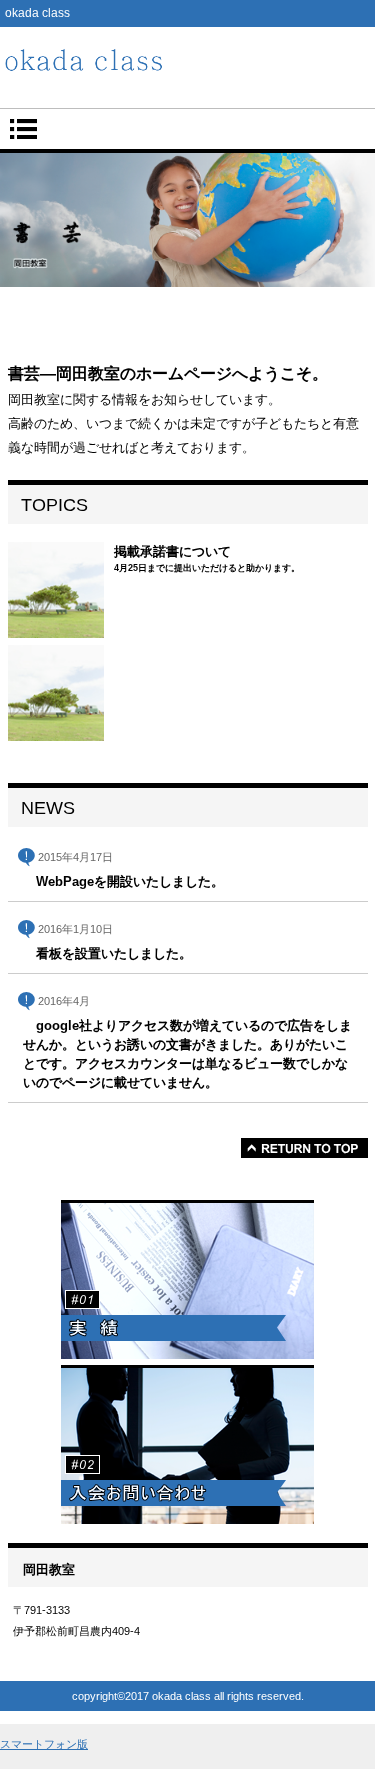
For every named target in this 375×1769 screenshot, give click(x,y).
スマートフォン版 (44, 1744)
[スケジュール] (187, 1279)
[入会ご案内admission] (187, 1444)
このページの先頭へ (304, 1148)
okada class (188, 62)
